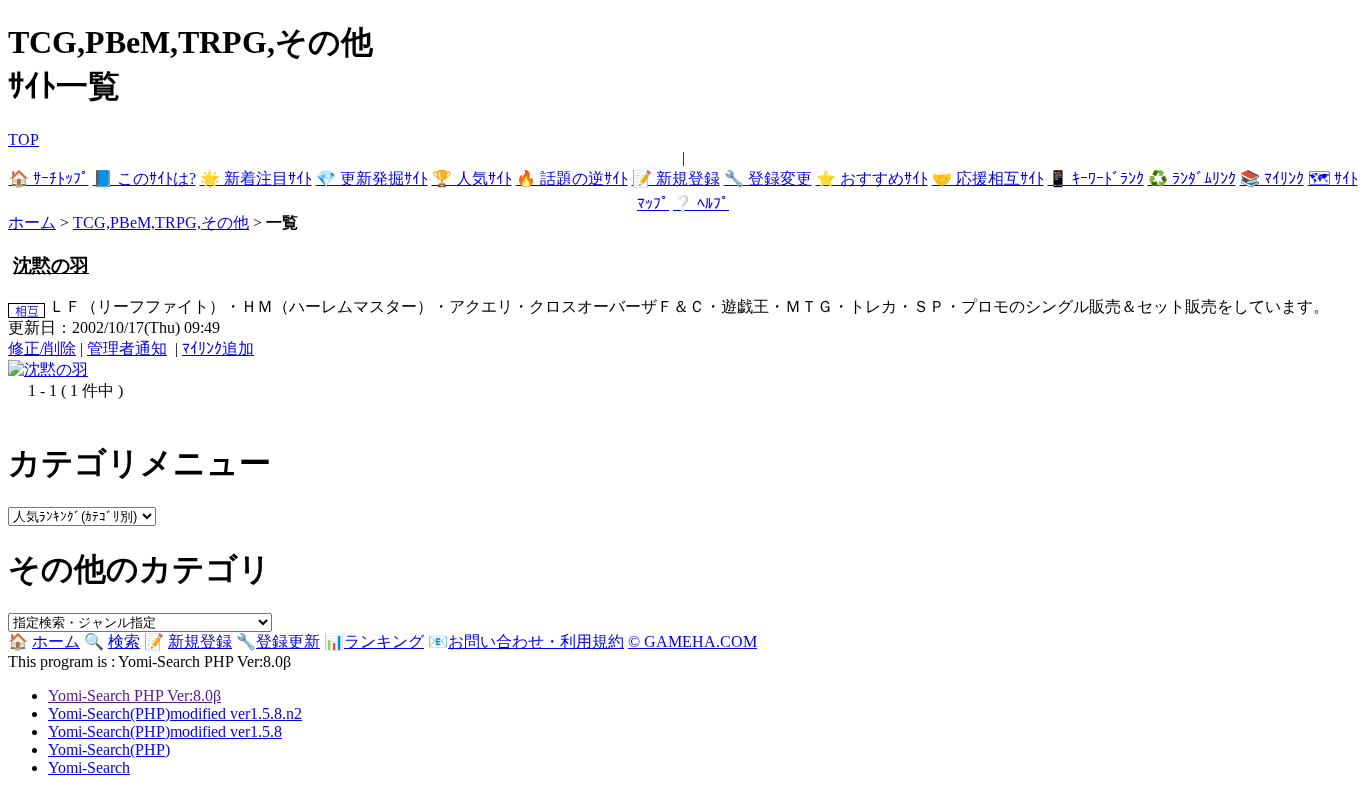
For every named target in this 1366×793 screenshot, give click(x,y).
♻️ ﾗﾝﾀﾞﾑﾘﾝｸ (1192, 178)
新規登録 (200, 641)
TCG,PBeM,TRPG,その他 (161, 222)
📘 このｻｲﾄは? (144, 178)
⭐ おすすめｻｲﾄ (872, 178)
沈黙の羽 (51, 265)
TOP (23, 139)
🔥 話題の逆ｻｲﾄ (572, 178)
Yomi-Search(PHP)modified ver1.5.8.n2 (175, 713)
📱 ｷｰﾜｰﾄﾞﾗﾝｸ (1096, 178)
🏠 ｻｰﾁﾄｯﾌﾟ (49, 178)
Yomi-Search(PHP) (109, 749)
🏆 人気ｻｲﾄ (472, 178)
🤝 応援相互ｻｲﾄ (988, 178)
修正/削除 (42, 348)
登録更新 (288, 641)
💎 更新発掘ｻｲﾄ (372, 178)
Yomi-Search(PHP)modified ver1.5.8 (165, 731)
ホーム (32, 222)
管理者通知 (127, 348)
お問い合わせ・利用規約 (536, 641)
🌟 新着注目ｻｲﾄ (256, 178)
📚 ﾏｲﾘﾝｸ (1272, 178)
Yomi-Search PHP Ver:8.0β (134, 695)
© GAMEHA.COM (692, 641)
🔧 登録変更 (768, 178)
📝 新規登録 (676, 178)
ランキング (384, 641)
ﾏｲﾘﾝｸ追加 (218, 348)
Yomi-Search (89, 767)
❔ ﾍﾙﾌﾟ (701, 203)
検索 (124, 641)
